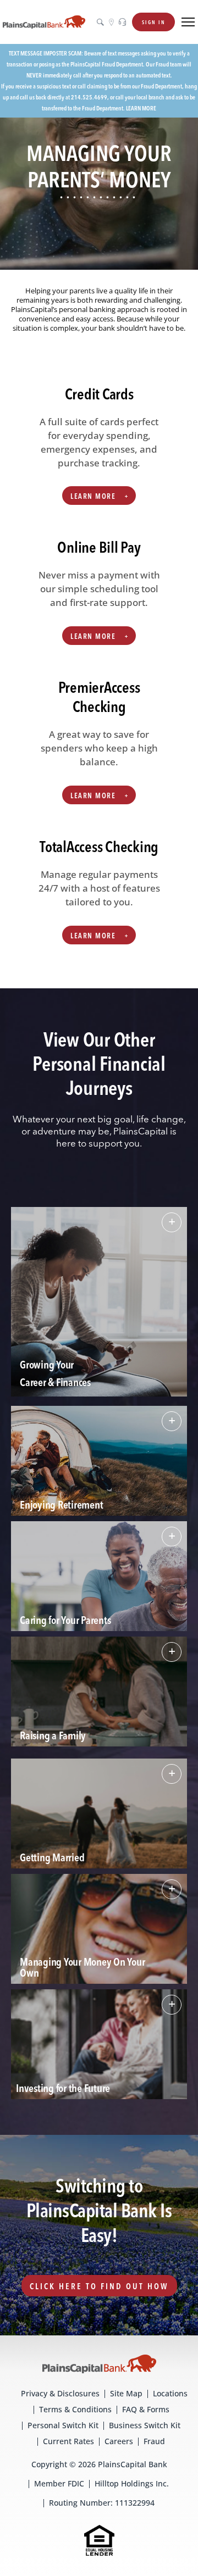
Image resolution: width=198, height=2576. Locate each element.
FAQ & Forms (146, 2409)
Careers (119, 2441)
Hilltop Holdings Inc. (132, 2483)
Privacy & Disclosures (60, 2393)
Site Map (126, 2393)
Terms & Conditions (75, 2409)
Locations (170, 2393)
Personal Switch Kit (63, 2425)
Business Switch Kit (145, 2425)
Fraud (154, 2441)
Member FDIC (59, 2483)
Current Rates (68, 2441)
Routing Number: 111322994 (102, 2503)
